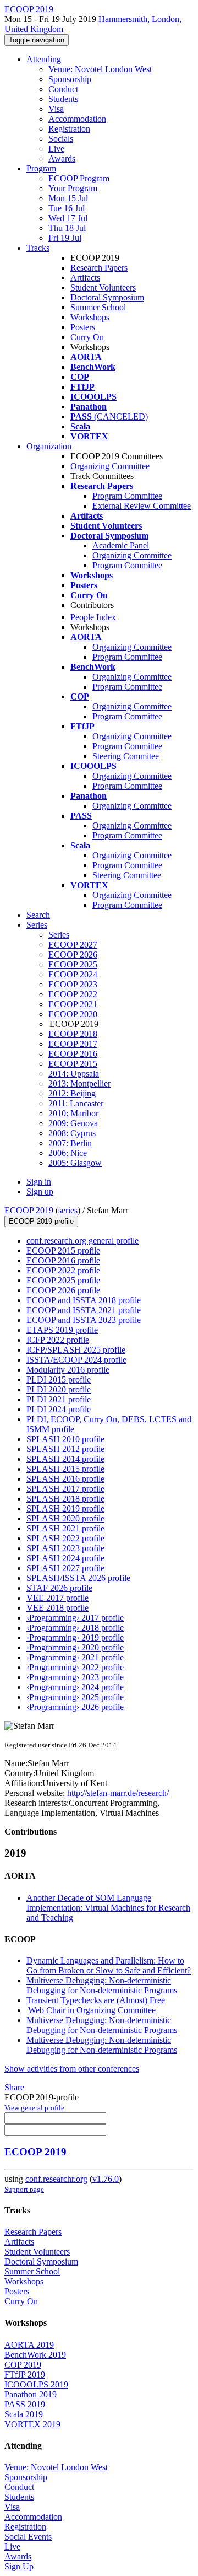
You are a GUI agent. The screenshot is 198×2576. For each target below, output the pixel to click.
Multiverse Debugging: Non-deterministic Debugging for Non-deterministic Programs (102, 1985)
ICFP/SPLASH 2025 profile (76, 1350)
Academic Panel (121, 545)
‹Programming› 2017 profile (75, 1618)
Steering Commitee (126, 756)
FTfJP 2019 (25, 2375)
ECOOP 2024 (73, 974)
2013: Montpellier (79, 1083)
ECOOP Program (79, 178)
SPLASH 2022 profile (65, 1538)
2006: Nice (68, 1153)
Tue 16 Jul (67, 208)
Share (14, 2087)
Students (63, 99)
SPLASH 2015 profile (65, 1469)
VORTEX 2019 (32, 2424)
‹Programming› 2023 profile (75, 1677)
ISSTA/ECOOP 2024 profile (76, 1360)
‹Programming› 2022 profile (75, 1667)
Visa (56, 109)
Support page (24, 2189)
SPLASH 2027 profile (65, 1568)
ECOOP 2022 (73, 994)
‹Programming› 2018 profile (75, 1628)
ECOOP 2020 (73, 1014)
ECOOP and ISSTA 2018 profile (84, 1300)
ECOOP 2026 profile (63, 1290)
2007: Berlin (70, 1143)
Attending (44, 59)
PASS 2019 (25, 2404)
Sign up (40, 1192)
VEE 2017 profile (57, 1598)
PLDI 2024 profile (59, 1409)
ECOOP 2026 (73, 954)
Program (41, 168)
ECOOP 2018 (73, 1034)
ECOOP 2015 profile (63, 1251)
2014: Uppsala (74, 1074)
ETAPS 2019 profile (62, 1330)
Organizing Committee (110, 466)
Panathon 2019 (31, 2394)
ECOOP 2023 (73, 984)
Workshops (90, 317)
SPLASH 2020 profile (65, 1518)
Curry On (87, 337)
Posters (83, 327)
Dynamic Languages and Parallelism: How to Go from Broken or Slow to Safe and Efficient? (109, 1965)
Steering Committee (127, 875)
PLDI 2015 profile (59, 1380)
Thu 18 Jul (67, 228)
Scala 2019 (24, 2414)
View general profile (34, 2108)
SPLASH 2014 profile (65, 1459)
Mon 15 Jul (68, 198)
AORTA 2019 (29, 2345)
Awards (62, 158)
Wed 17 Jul (68, 218)
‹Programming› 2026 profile (75, 1707)
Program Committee (127, 496)
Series (59, 935)
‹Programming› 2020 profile (75, 1647)
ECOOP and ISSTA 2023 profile (84, 1320)
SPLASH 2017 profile (65, 1489)
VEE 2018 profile (57, 1608)
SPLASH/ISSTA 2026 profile (78, 1578)
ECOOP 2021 (73, 1004)
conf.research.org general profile (82, 1241)
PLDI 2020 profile (59, 1389)
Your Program (73, 188)
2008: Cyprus (72, 1133)
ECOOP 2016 (73, 1054)
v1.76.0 (106, 2179)
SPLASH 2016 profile (65, 1479)
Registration (69, 129)
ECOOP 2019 (29, 1210)
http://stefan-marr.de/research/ (117, 1793)
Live (56, 149)
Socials (61, 139)
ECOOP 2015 (73, 1064)
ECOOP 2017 (73, 1044)
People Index (93, 617)
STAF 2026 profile (59, 1588)
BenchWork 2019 (35, 2355)
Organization (49, 446)
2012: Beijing (72, 1093)
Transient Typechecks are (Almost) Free (96, 2000)
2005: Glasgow (75, 1163)
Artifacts (85, 278)
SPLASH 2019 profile (65, 1509)
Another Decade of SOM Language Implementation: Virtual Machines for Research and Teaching (108, 1908)
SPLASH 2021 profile (65, 1528)
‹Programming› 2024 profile (75, 1687)
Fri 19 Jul (65, 238)
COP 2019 (23, 2365)
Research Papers (99, 268)
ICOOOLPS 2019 (36, 2384)
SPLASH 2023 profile (65, 1548)
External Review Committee (142, 506)
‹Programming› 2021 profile (75, 1657)
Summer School (98, 307)
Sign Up (19, 2566)
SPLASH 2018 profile (65, 1499)
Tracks (38, 248)
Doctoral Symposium (107, 297)
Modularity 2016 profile (68, 1370)
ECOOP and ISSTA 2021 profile (84, 1310)
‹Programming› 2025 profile (75, 1697)
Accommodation (77, 119)
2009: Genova (73, 1123)
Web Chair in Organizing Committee (92, 2010)
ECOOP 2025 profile (63, 1280)
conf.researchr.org (56, 2179)
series (68, 1210)
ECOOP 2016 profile (63, 1260)
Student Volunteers (103, 287)
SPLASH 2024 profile (65, 1558)
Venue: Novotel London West (100, 69)
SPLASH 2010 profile (65, 1439)
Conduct (63, 89)
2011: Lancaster (76, 1103)
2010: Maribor (73, 1113)
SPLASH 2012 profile (65, 1449)
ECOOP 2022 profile (63, 1270)
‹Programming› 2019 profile (75, 1637)
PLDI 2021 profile (59, 1399)
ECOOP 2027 (73, 945)
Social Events (28, 2537)
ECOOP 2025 (73, 964)
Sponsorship (70, 79)
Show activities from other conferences (72, 2069)
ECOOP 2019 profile (41, 1221)
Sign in (39, 1182)
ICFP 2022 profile (58, 1340)
